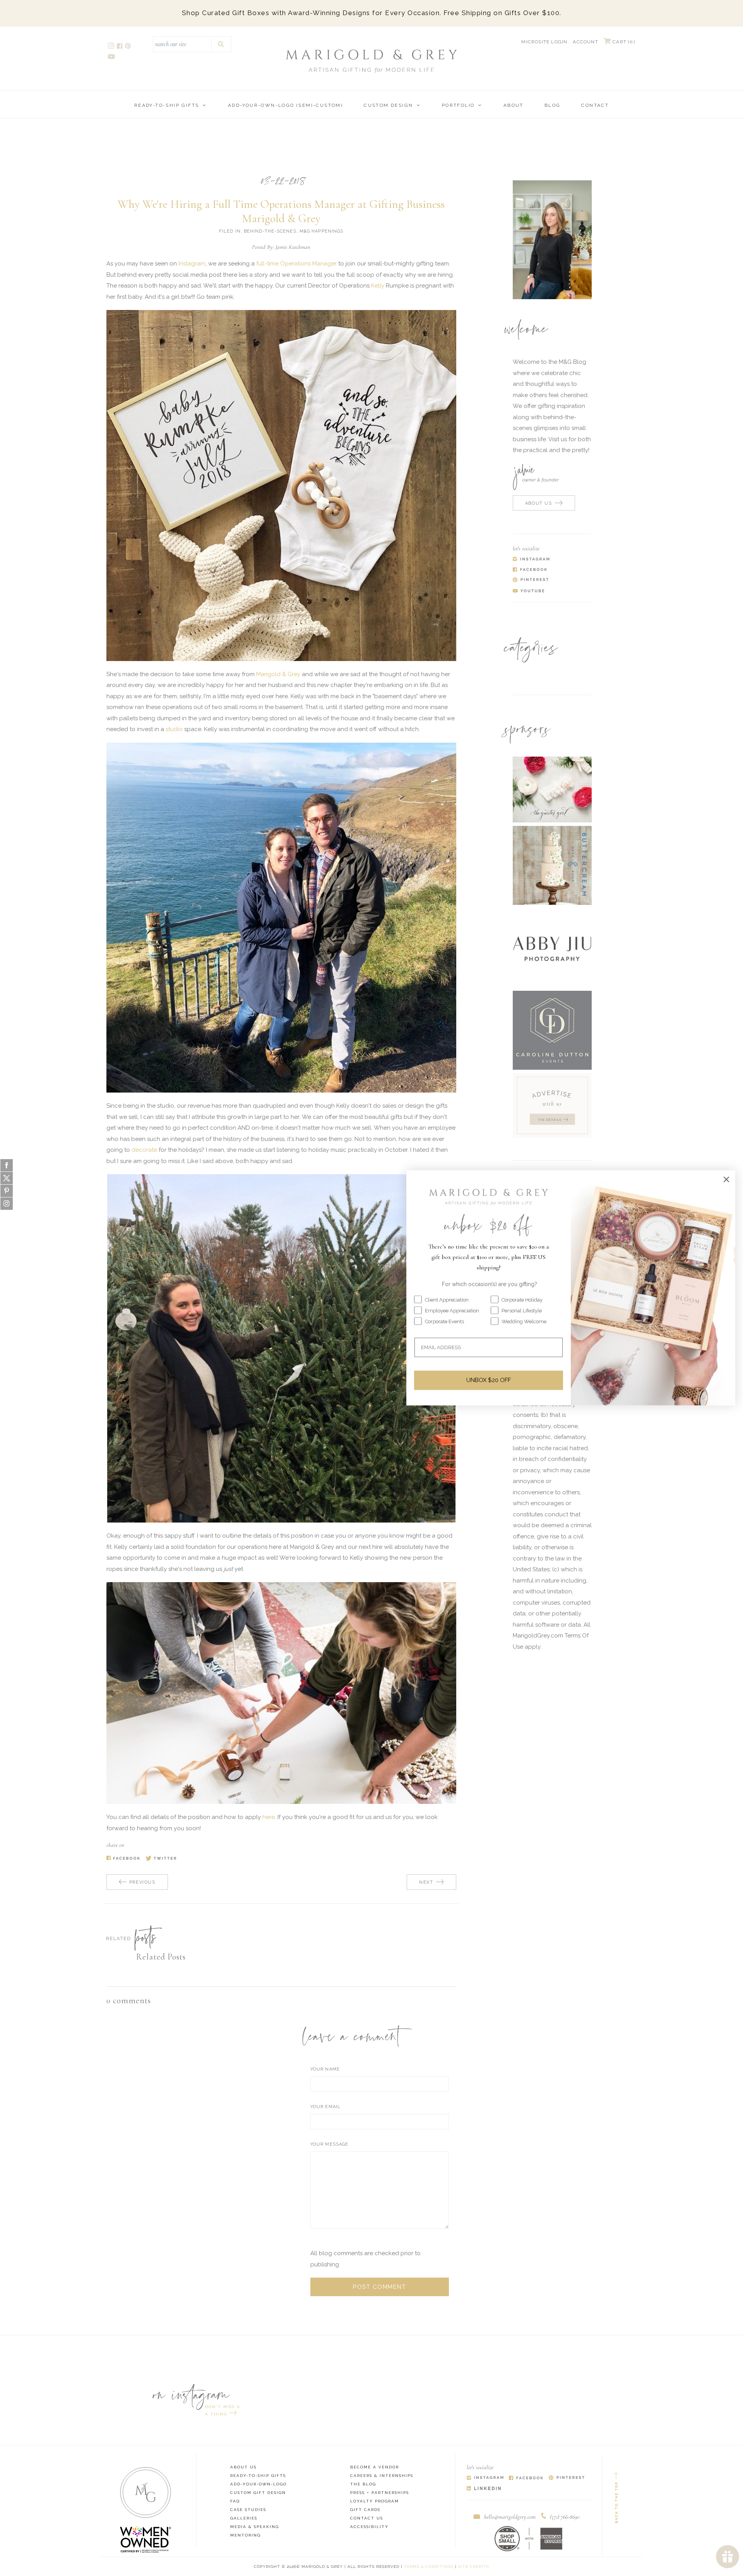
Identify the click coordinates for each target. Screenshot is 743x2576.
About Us (243, 2467)
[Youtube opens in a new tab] (112, 57)
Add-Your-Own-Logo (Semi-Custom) (285, 105)
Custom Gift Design (258, 2493)
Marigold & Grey (278, 674)
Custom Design (388, 105)
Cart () (623, 42)
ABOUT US (539, 503)
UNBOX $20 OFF (489, 1380)
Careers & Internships (382, 2476)
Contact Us (367, 2518)
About (514, 105)
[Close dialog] (726, 1179)
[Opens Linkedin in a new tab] (484, 2489)
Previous (142, 1882)
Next (426, 1882)
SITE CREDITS (474, 2567)
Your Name (325, 2069)
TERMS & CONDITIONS (429, 2567)
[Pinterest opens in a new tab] (128, 47)
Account (585, 42)
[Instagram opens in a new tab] (112, 47)
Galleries (244, 2518)
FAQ (235, 2501)
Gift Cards (365, 2510)
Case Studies (248, 2510)
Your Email (325, 2107)
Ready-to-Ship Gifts (167, 105)
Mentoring (246, 2535)
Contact (595, 105)
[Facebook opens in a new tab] (120, 47)
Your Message (329, 2144)
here (269, 1817)
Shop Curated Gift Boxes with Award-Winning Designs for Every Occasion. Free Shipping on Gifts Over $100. (372, 13)
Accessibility (369, 2527)
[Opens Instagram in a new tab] (485, 2478)
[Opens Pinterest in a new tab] (567, 2478)
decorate (144, 1150)
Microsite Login (544, 42)
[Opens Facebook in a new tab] (526, 2478)
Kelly (378, 286)
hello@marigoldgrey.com (510, 2517)
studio (175, 729)
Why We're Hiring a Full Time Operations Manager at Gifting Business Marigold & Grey (281, 211)
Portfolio (458, 105)
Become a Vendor (375, 2467)
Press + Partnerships (380, 2493)
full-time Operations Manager (296, 264)
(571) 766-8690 (565, 2517)
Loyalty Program (375, 2501)
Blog (553, 105)
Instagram (192, 264)
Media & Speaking (255, 2527)
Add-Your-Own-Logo (259, 2484)
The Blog (363, 2484)
